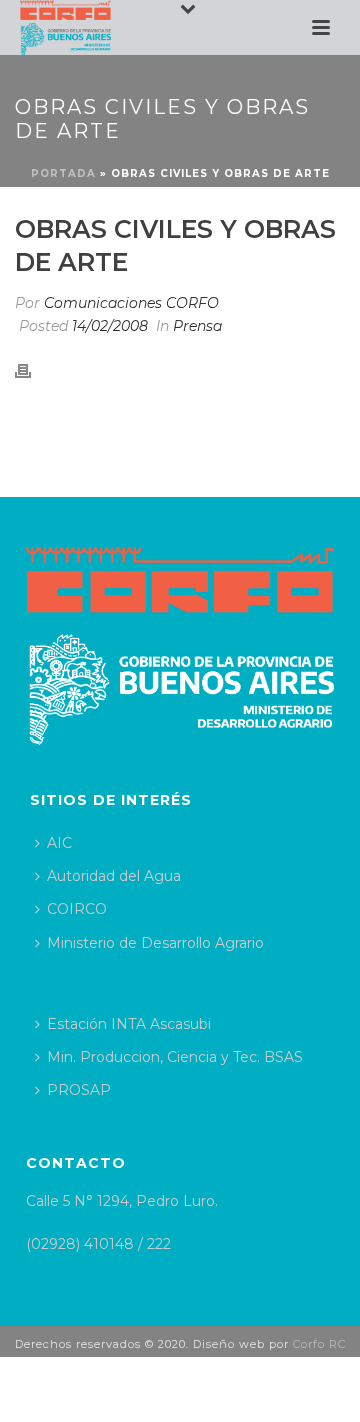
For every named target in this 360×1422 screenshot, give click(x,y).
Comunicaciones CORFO (131, 303)
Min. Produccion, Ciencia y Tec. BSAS (175, 1057)
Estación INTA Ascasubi (129, 1024)
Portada (63, 173)
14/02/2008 (110, 326)
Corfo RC (319, 1344)
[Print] (33, 369)
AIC (59, 843)
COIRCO (77, 909)
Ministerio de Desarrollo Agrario (155, 943)
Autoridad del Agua (114, 876)
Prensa (197, 326)
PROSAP (79, 1090)
